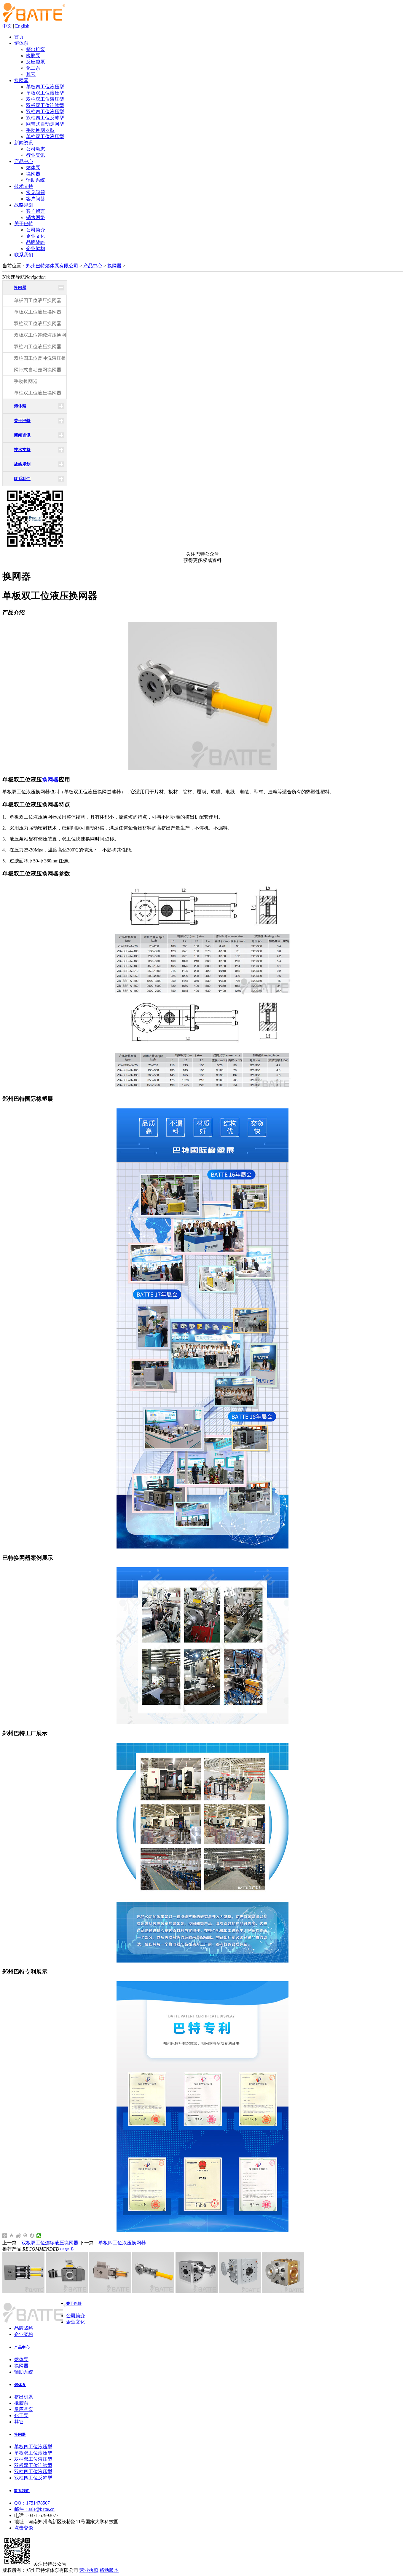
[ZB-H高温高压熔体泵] (283, 2291)
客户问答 (36, 199)
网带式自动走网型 (45, 124)
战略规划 (24, 205)
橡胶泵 (33, 56)
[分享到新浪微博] (19, 2236)
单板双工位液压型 (45, 93)
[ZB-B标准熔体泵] (197, 2291)
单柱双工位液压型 (45, 136)
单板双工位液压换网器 (38, 312)
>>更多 (67, 2249)
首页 (19, 37)
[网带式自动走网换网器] (67, 2291)
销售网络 (36, 217)
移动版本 (109, 2570)
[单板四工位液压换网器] (110, 2291)
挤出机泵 (36, 49)
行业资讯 (36, 155)
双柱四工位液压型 (45, 112)
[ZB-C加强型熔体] (240, 2291)
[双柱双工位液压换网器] (23, 2291)
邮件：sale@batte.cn (34, 2509)
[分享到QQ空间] (12, 2236)
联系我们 (24, 255)
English (22, 26)
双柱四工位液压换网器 (38, 347)
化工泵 (33, 68)
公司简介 (36, 230)
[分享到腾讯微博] (25, 2236)
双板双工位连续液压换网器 (42, 335)
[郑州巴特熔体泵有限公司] (34, 21)
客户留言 (36, 211)
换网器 (21, 80)
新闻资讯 (24, 143)
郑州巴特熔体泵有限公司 (52, 266)
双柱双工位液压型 (45, 99)
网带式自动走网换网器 (38, 370)
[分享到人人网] (32, 2236)
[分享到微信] (39, 2236)
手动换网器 (26, 381)
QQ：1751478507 (32, 2503)
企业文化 (36, 236)
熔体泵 (21, 43)
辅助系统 (36, 180)
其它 (31, 74)
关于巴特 (24, 224)
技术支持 (24, 186)
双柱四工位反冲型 (45, 118)
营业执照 (89, 2570)
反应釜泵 (36, 62)
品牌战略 (36, 242)
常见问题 (36, 192)
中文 (7, 26)
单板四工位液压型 (45, 87)
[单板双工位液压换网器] (153, 2291)
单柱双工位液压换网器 (38, 393)
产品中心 (24, 161)
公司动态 (36, 149)
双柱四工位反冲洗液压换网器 (45, 358)
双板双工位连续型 (45, 105)
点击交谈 (24, 2528)
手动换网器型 (40, 130)
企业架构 (36, 249)
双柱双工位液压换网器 (38, 323)
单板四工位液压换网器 (38, 300)
